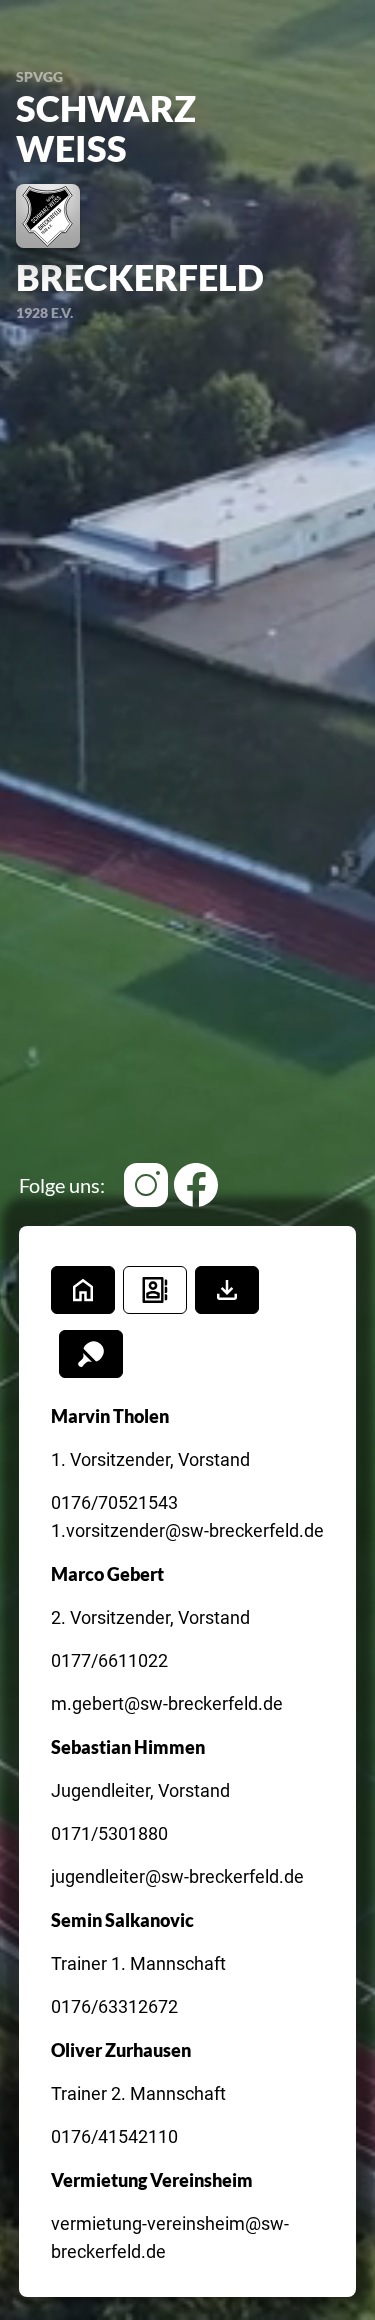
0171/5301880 (109, 1833)
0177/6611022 (109, 1660)
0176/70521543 (114, 1502)
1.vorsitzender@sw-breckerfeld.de (187, 1530)
